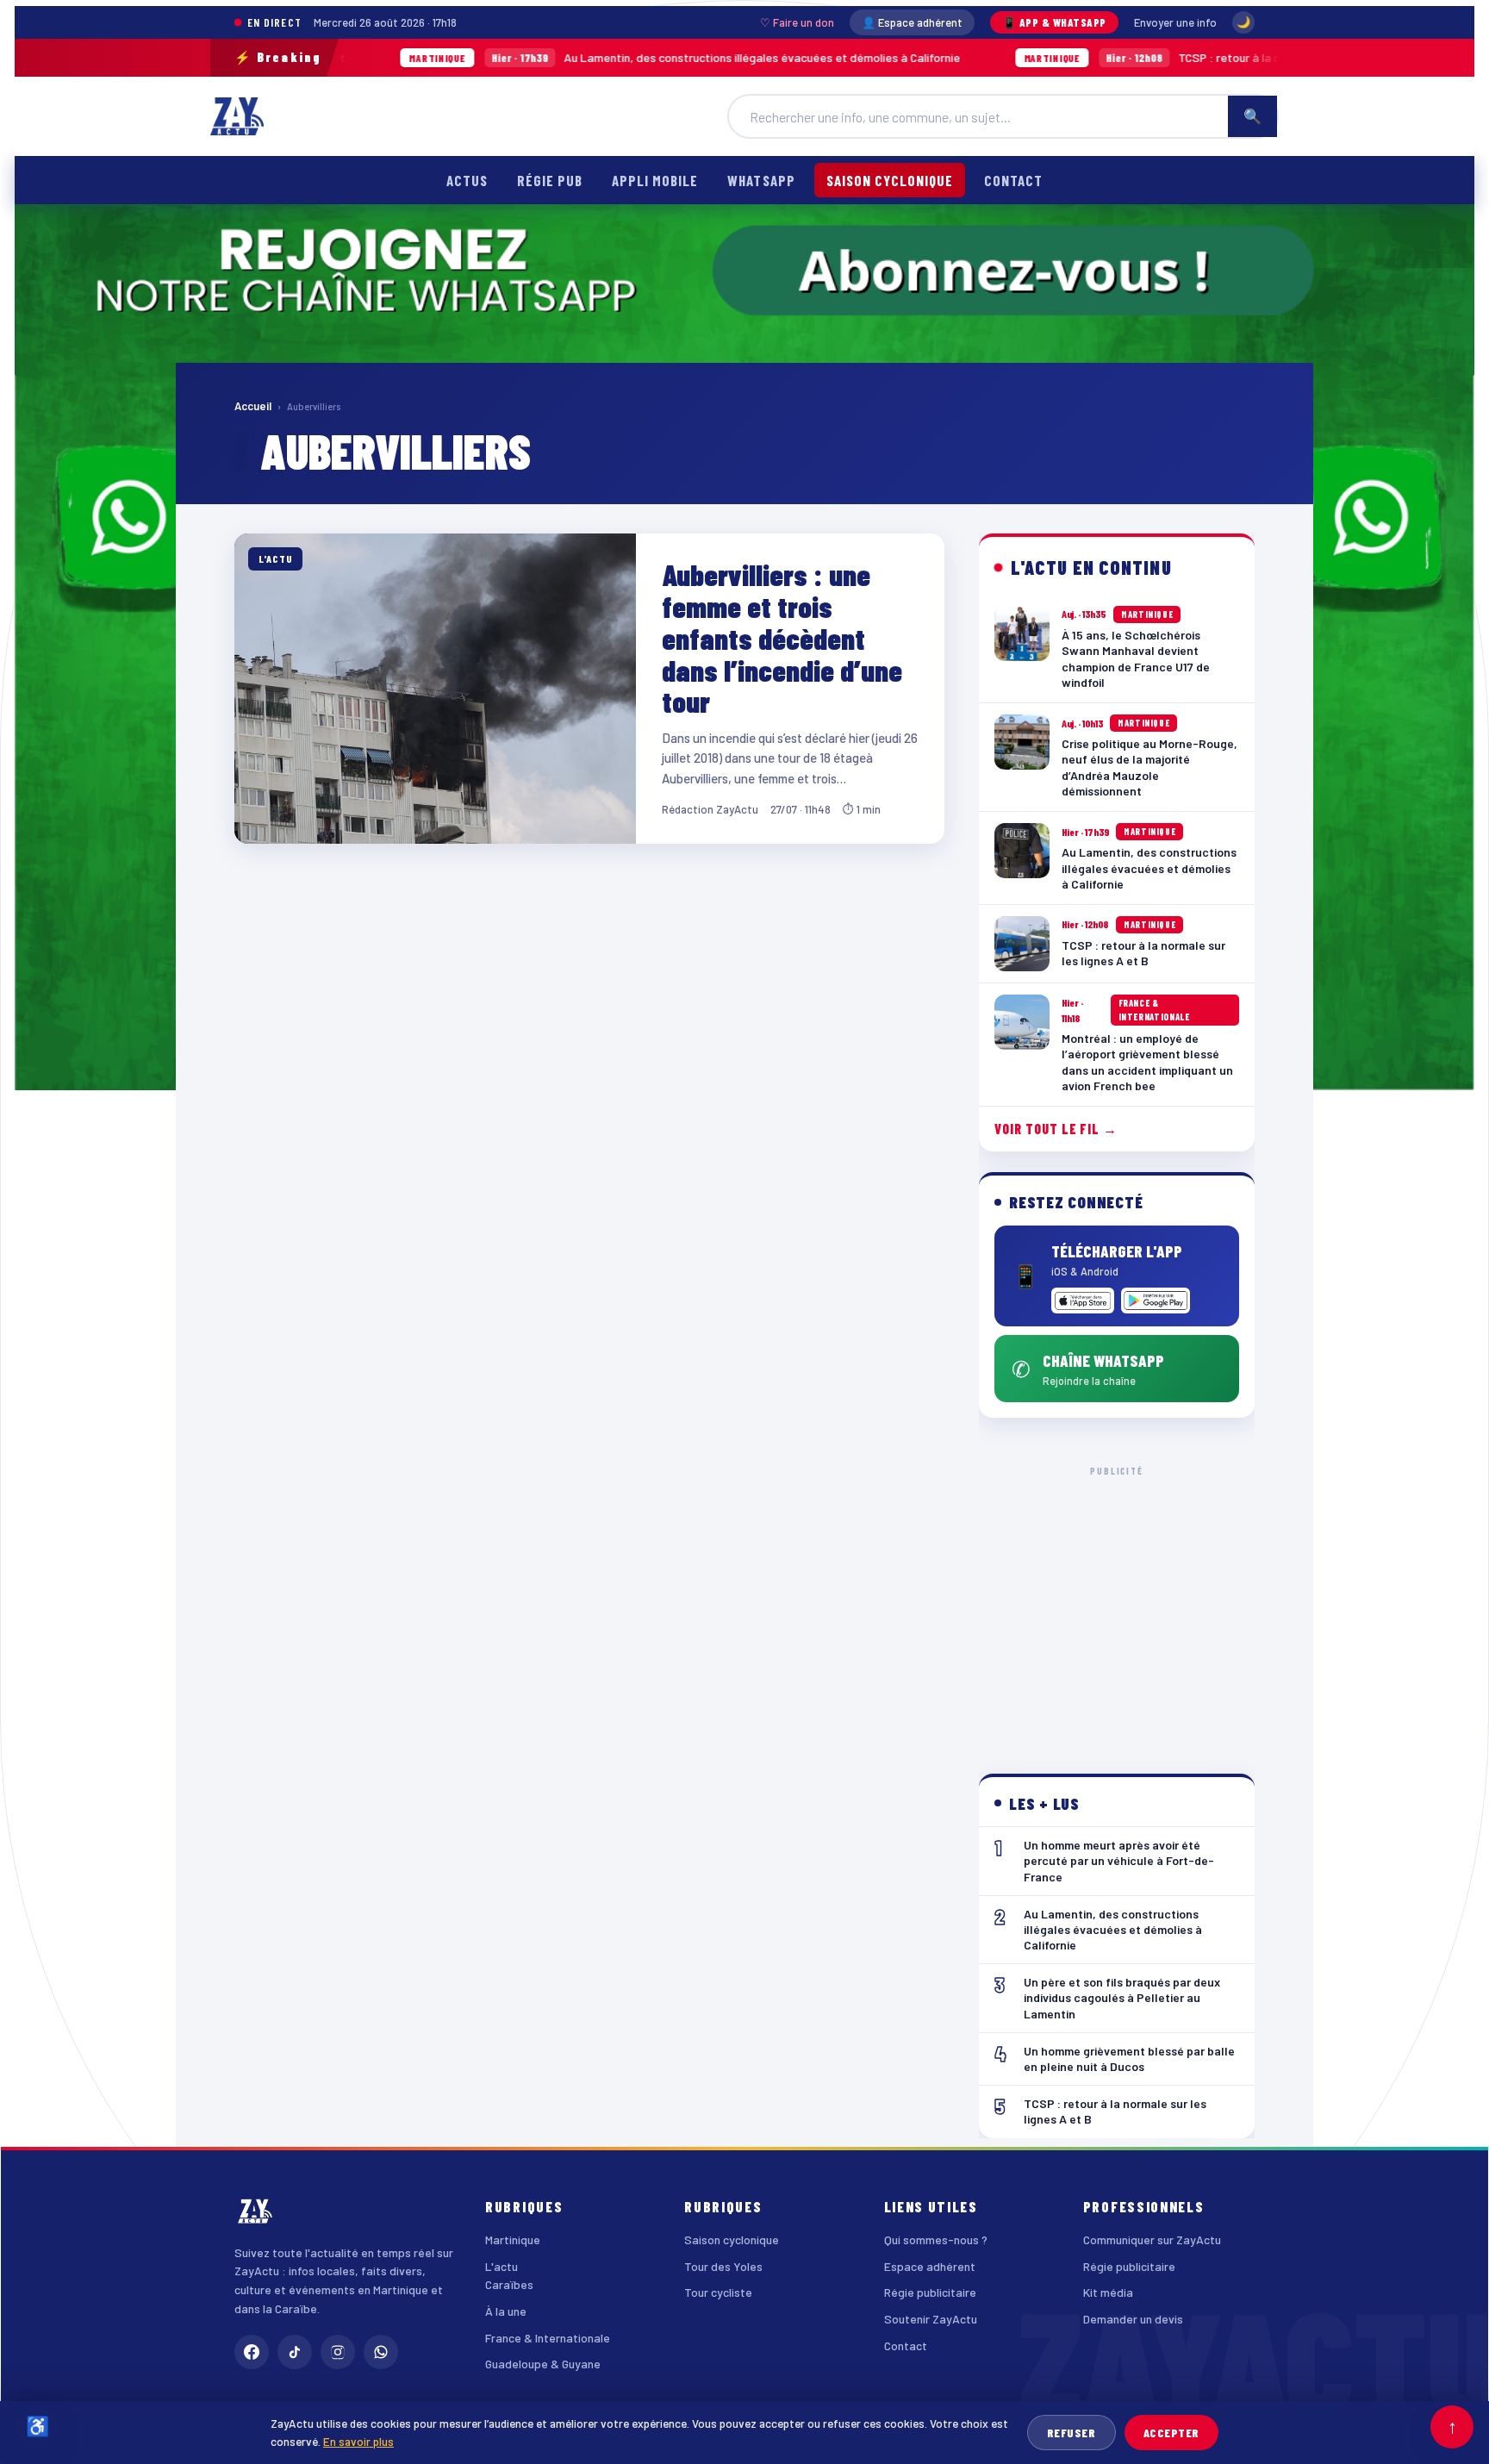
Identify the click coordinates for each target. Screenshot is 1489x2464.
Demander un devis (1133, 2319)
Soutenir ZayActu (931, 2319)
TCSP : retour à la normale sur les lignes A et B (1107, 57)
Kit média (1108, 2292)
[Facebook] (252, 2352)
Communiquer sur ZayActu (1152, 2239)
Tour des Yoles (723, 2266)
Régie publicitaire (930, 2292)
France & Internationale (548, 2338)
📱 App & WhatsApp (1054, 22)
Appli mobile (655, 180)
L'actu (502, 2266)
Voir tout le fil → (1056, 1129)
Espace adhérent (930, 2266)
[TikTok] (295, 2352)
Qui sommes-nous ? (936, 2239)
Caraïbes (509, 2284)
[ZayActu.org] (237, 116)
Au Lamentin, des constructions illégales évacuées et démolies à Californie (569, 57)
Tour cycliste (718, 2292)
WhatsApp (761, 180)
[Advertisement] (1117, 1606)
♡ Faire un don (797, 22)
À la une (506, 2311)
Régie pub (550, 180)
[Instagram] (338, 2352)
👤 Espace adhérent (912, 22)
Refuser (1072, 2433)
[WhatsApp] (381, 2352)
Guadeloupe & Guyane (543, 2364)
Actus (467, 180)
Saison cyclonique (890, 180)
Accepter (1171, 2433)
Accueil (253, 406)
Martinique (513, 2239)
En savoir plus (358, 2441)
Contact (1013, 180)
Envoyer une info (1175, 22)
